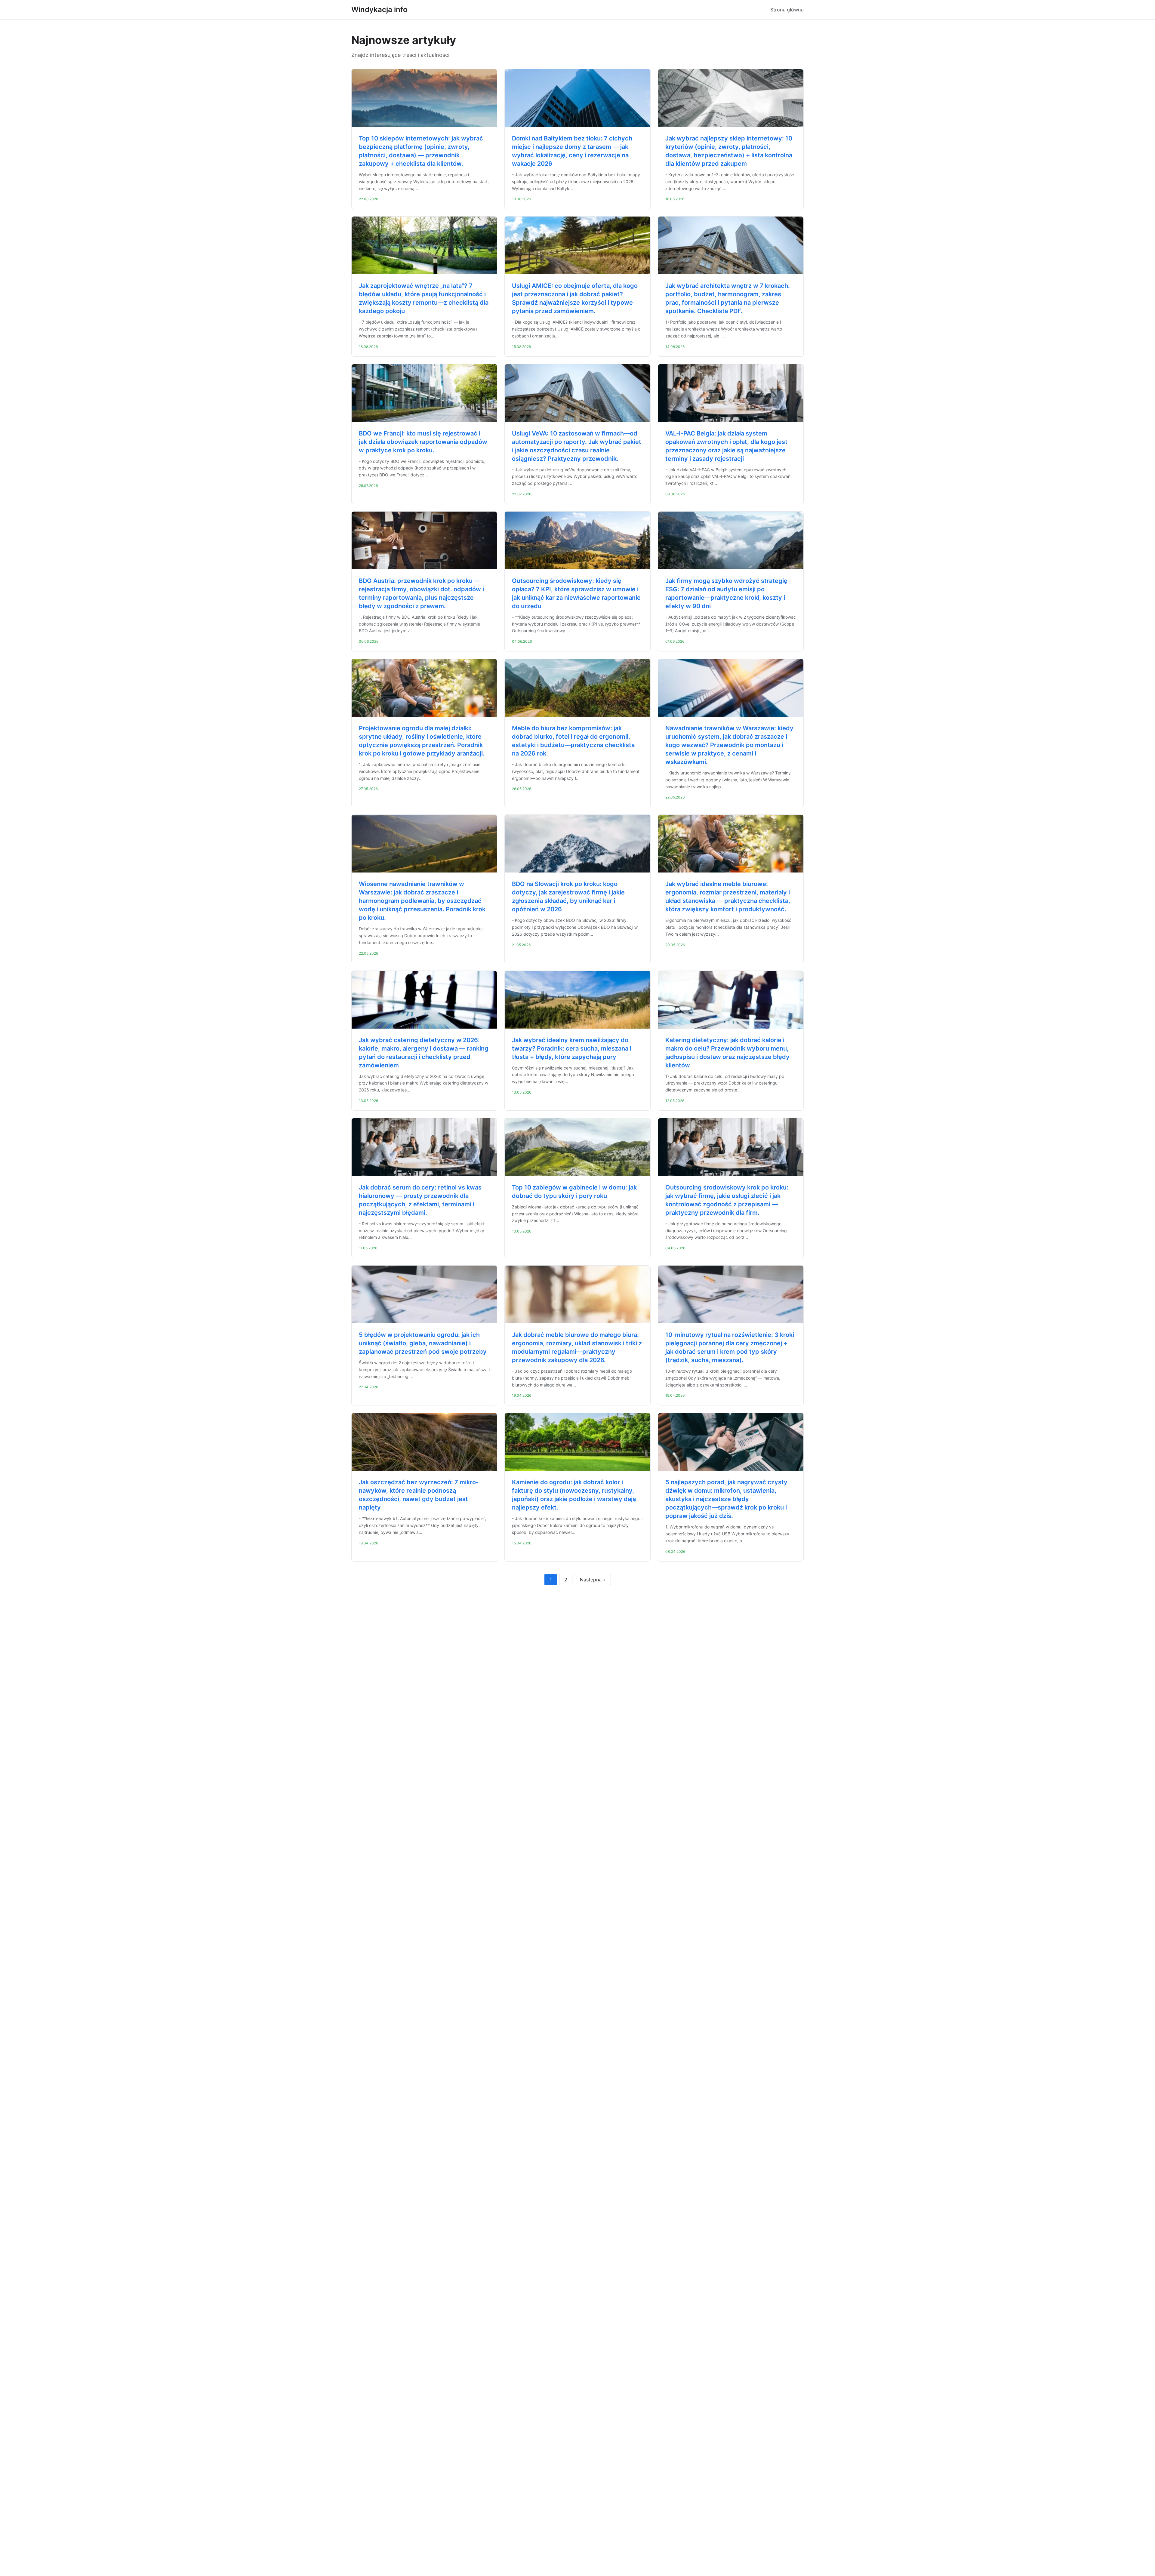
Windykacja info (379, 9)
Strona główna (787, 10)
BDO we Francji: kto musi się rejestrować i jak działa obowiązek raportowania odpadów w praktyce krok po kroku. (423, 442)
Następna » (593, 1580)
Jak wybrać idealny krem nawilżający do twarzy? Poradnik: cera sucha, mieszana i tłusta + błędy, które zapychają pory (572, 1048)
